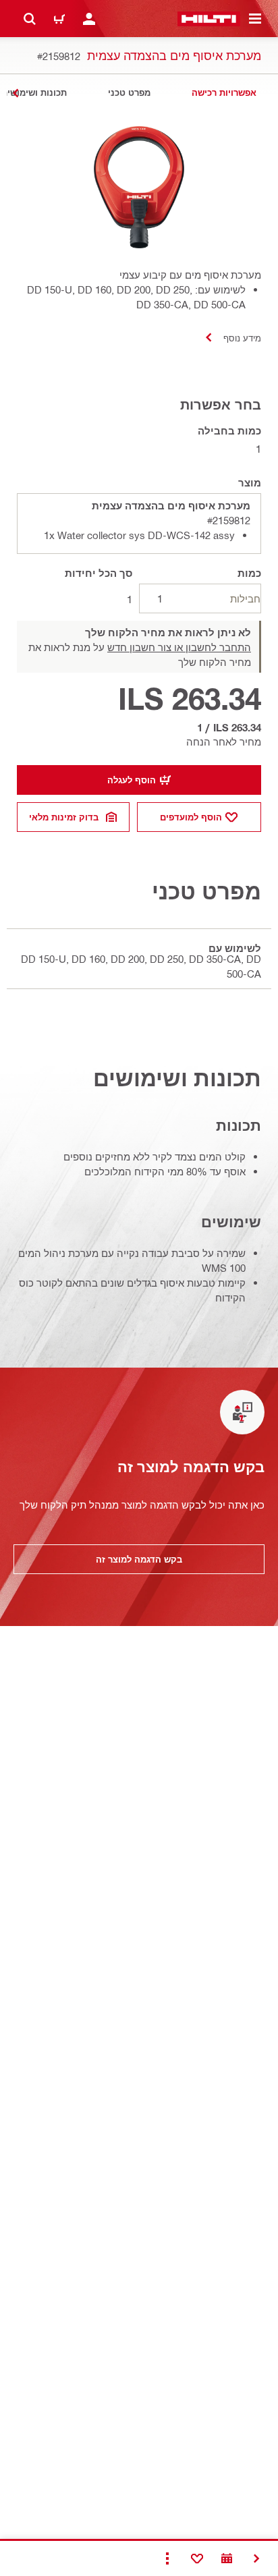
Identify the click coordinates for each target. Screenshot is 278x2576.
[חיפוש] (30, 19)
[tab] (224, 93)
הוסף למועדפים (191, 817)
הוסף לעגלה (132, 780)
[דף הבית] (209, 19)
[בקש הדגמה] (227, 2558)
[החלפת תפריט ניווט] (255, 19)
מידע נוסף (242, 338)
